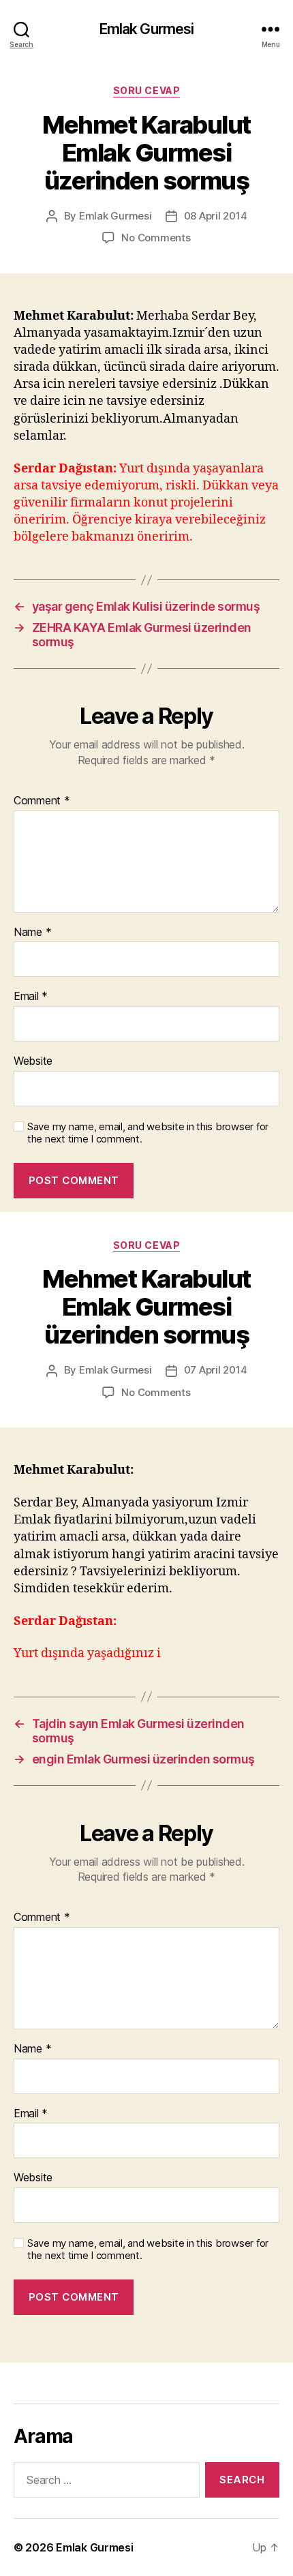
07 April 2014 (216, 1370)
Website (33, 1061)
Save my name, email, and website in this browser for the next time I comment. (148, 1133)
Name (32, 933)
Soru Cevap (146, 90)
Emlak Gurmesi (147, 29)
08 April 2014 (216, 216)
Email (31, 997)
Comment (42, 801)
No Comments (156, 238)
